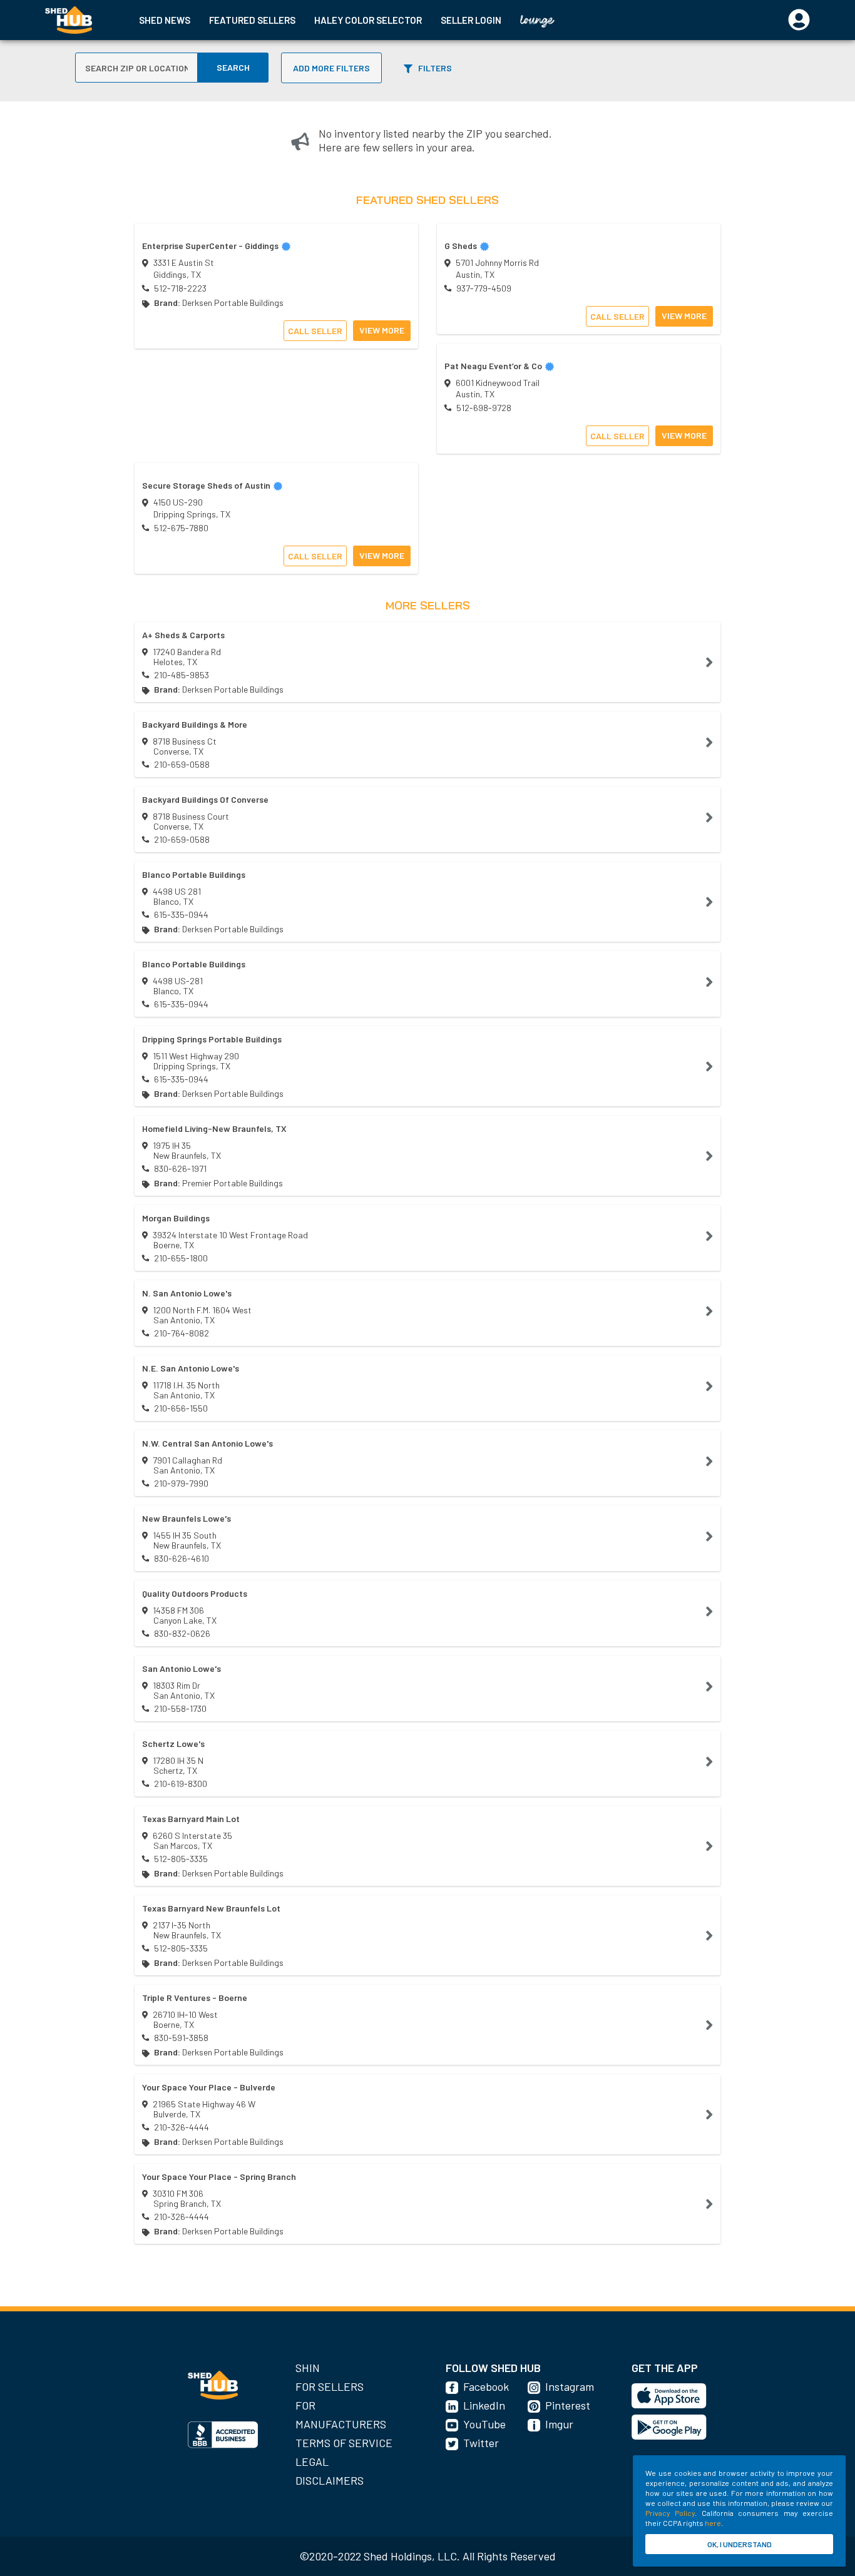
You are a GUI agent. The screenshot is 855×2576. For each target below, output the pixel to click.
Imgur (559, 2424)
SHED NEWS (165, 20)
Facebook (486, 2386)
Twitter (481, 2443)
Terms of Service (344, 2443)
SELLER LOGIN (471, 20)
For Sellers (330, 2386)
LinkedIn (484, 2405)
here (713, 2523)
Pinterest (568, 2405)
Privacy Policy (670, 2513)
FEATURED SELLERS (252, 20)
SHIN (308, 2368)
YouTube (484, 2424)
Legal (312, 2461)
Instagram (570, 2386)
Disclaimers (330, 2480)
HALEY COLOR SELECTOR (368, 20)
